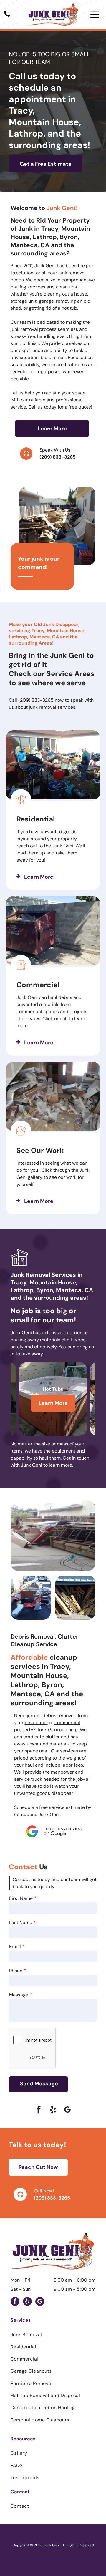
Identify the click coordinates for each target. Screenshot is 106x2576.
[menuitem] (53, 2334)
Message (19, 1995)
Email (15, 1947)
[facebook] (39, 2111)
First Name (21, 1898)
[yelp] (53, 2111)
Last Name (21, 1922)
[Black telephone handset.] (7, 17)
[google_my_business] (67, 2111)
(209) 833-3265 (58, 457)
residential (36, 1723)
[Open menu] (95, 14)
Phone (16, 1971)
